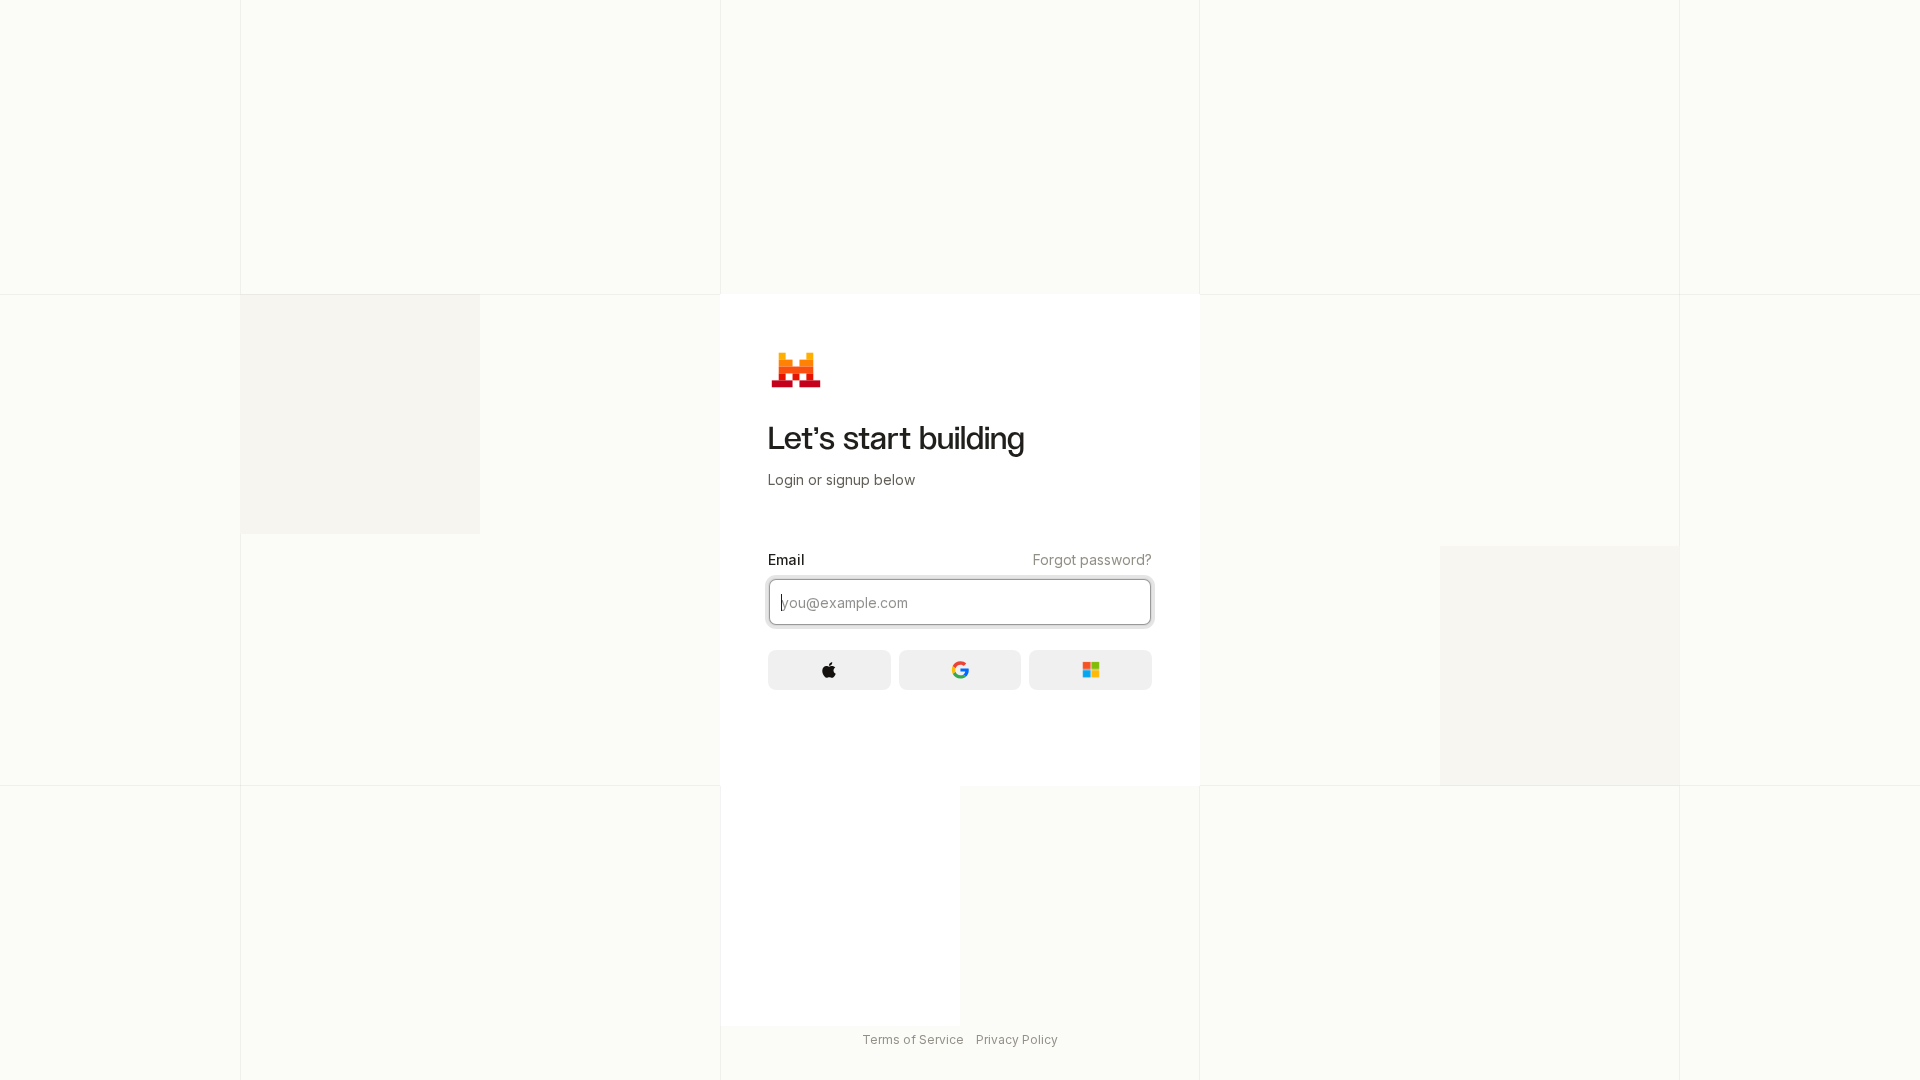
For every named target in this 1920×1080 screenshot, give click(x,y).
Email (960, 559)
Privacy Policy (1017, 1039)
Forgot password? (1092, 559)
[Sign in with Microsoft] (1090, 670)
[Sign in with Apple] (829, 670)
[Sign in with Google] (960, 670)
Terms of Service (913, 1039)
